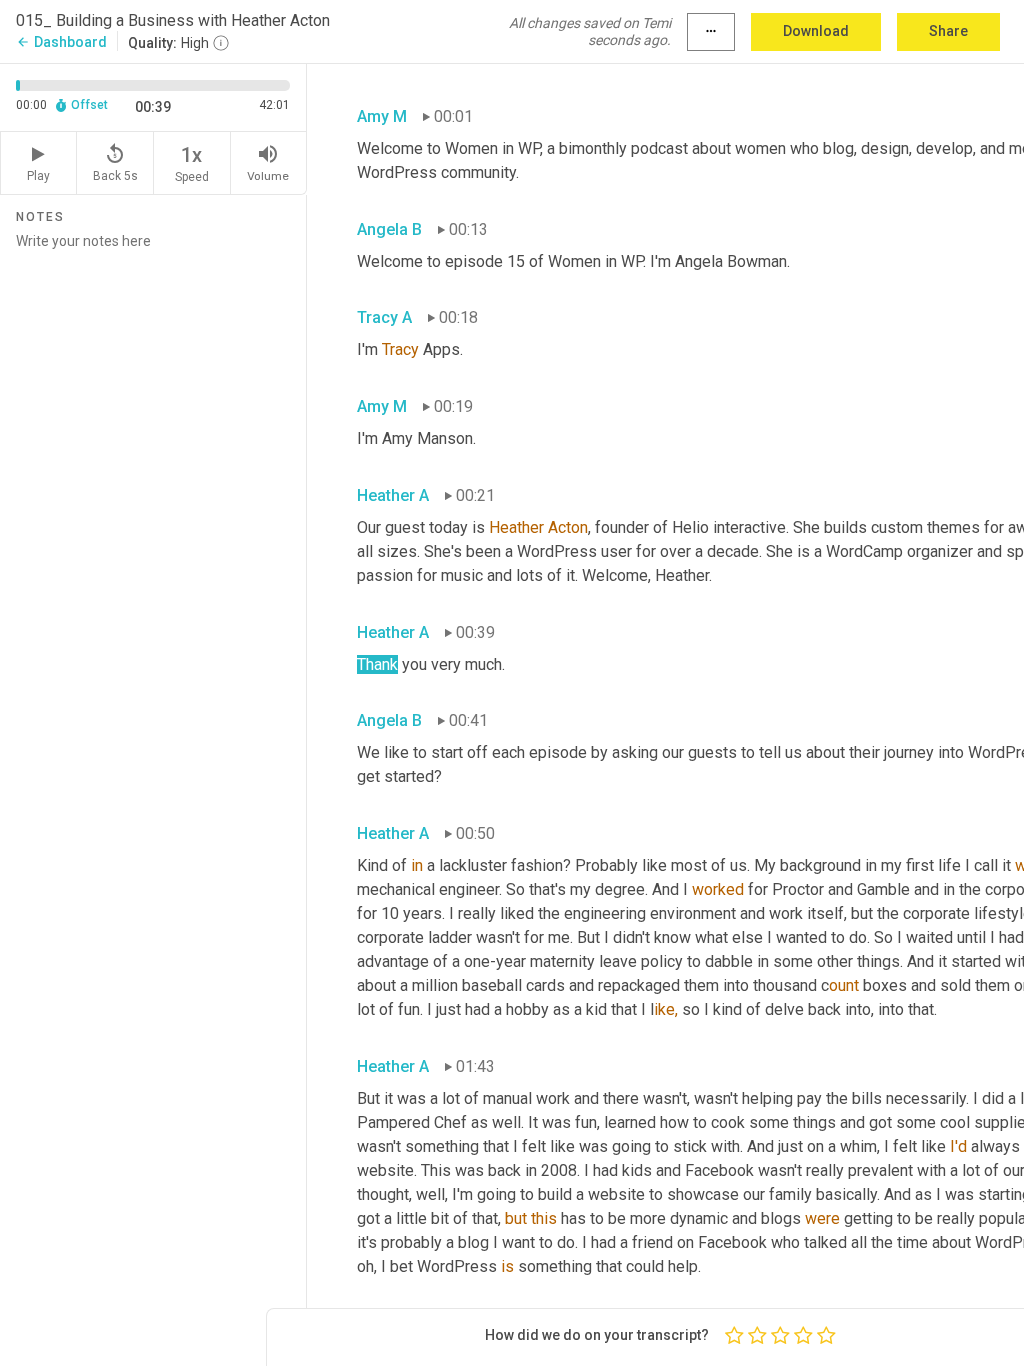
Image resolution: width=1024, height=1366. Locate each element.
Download (816, 31)
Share (948, 31)
